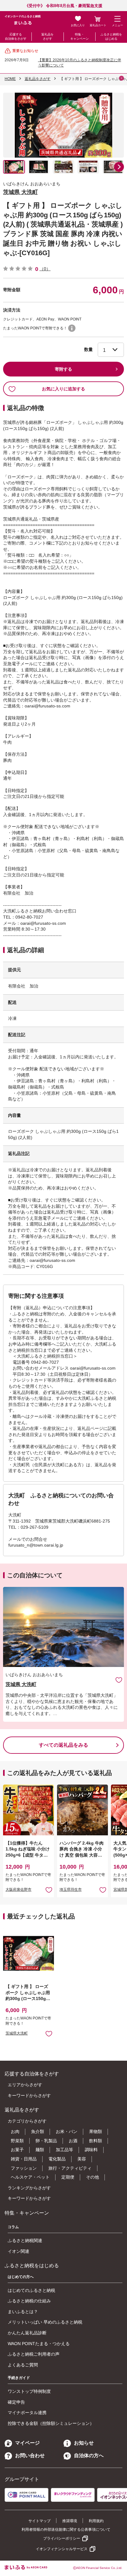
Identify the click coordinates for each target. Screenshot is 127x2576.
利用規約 (96, 2521)
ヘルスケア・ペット (30, 2177)
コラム (13, 2227)
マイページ (27, 2443)
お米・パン (67, 2131)
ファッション (24, 2168)
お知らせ (84, 2443)
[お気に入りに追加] (119, 1680)
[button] (119, 167)
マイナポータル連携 (27, 2413)
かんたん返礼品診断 (27, 2333)
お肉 (15, 2131)
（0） (45, 269)
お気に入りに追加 (119, 1680)
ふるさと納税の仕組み (29, 2301)
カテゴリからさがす (27, 2121)
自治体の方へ (89, 2455)
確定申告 (16, 2402)
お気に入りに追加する (63, 389)
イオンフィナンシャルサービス (62, 2549)
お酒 (73, 2141)
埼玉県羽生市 (71, 1890)
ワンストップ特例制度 (29, 2391)
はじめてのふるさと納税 (31, 2290)
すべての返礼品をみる (63, 1745)
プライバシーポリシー (62, 2538)
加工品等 (64, 2150)
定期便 (68, 2177)
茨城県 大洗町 (20, 192)
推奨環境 (70, 2521)
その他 (92, 2177)
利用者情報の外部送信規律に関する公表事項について (66, 2530)
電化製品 (57, 2159)
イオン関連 (18, 2251)
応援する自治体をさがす (16, 36)
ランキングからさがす (29, 2188)
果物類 (96, 2131)
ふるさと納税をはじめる (111, 36)
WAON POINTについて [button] (72, 328)
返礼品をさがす (47, 36)
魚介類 (38, 2131)
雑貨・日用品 (24, 2159)
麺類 (40, 2150)
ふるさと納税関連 (25, 2240)
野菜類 (17, 2141)
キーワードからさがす (29, 2095)
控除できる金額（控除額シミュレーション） (51, 2423)
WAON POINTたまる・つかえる (39, 2344)
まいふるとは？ (23, 2312)
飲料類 (96, 2141)
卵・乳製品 (46, 2141)
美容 (82, 2159)
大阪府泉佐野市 (18, 1890)
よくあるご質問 (23, 2365)
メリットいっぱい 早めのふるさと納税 (45, 2322)
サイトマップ (39, 2521)
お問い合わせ (30, 2455)
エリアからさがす (25, 2085)
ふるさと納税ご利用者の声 (34, 2354)
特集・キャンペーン (80, 36)
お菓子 (17, 2150)
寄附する (63, 369)
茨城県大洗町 (17, 2033)
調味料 (91, 2150)
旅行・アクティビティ (70, 2168)
